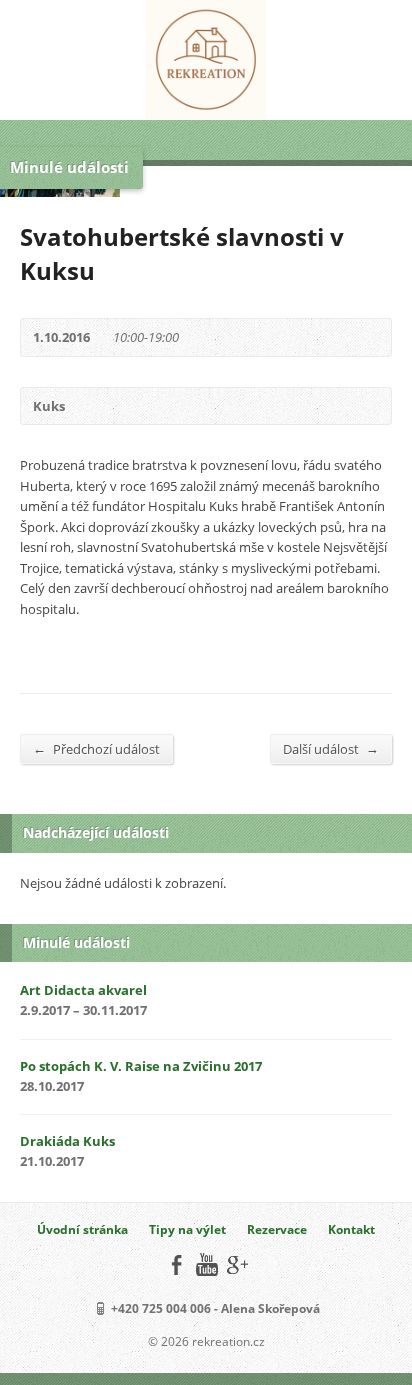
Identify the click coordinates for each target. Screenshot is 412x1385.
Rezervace (277, 1229)
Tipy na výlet (187, 1229)
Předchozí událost (96, 748)
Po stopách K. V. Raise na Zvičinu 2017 (141, 1066)
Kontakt (351, 1229)
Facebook (176, 1264)
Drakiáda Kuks (67, 1141)
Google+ (236, 1264)
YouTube (206, 1264)
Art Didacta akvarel (83, 990)
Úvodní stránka (82, 1229)
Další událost (331, 748)
